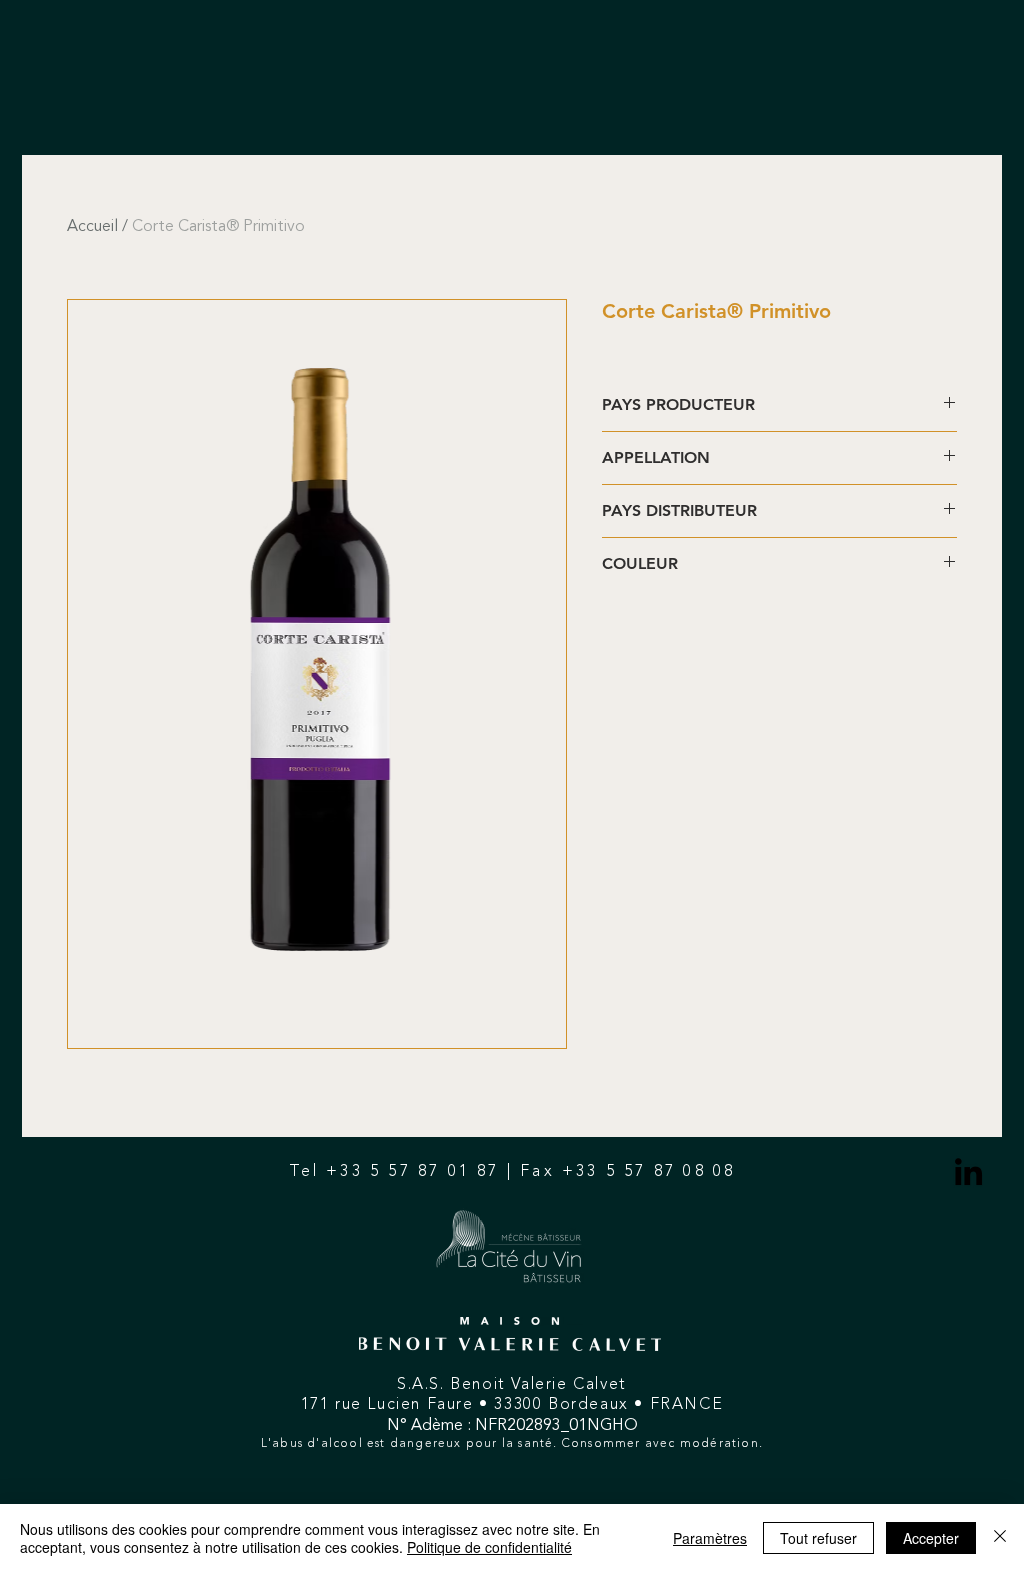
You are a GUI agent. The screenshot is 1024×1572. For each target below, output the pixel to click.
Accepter (931, 1538)
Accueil (92, 227)
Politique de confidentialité (489, 1547)
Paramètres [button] (710, 1538)
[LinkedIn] (968, 1171)
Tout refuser (818, 1538)
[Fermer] (1000, 1538)
